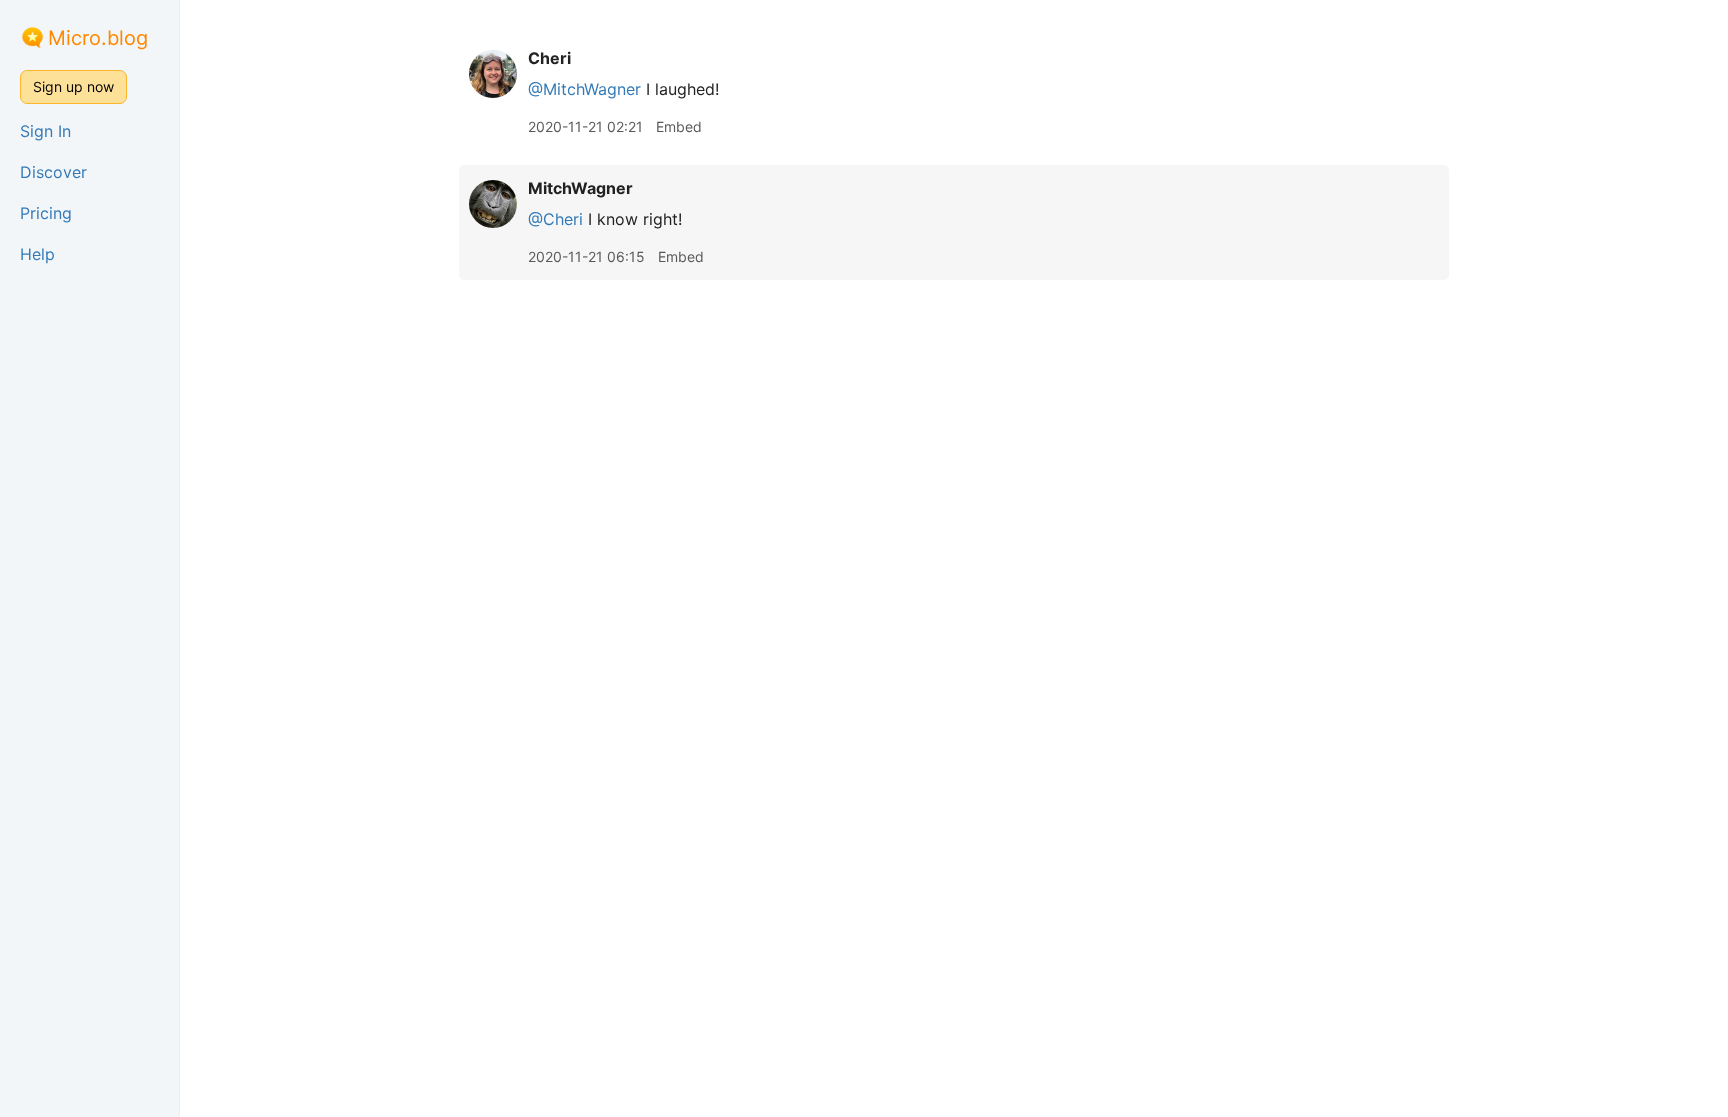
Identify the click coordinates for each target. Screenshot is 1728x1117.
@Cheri (555, 219)
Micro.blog (98, 38)
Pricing (46, 213)
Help (37, 254)
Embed (679, 126)
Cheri (549, 58)
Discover (53, 172)
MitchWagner (580, 188)
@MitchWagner (584, 89)
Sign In (45, 131)
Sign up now (73, 86)
